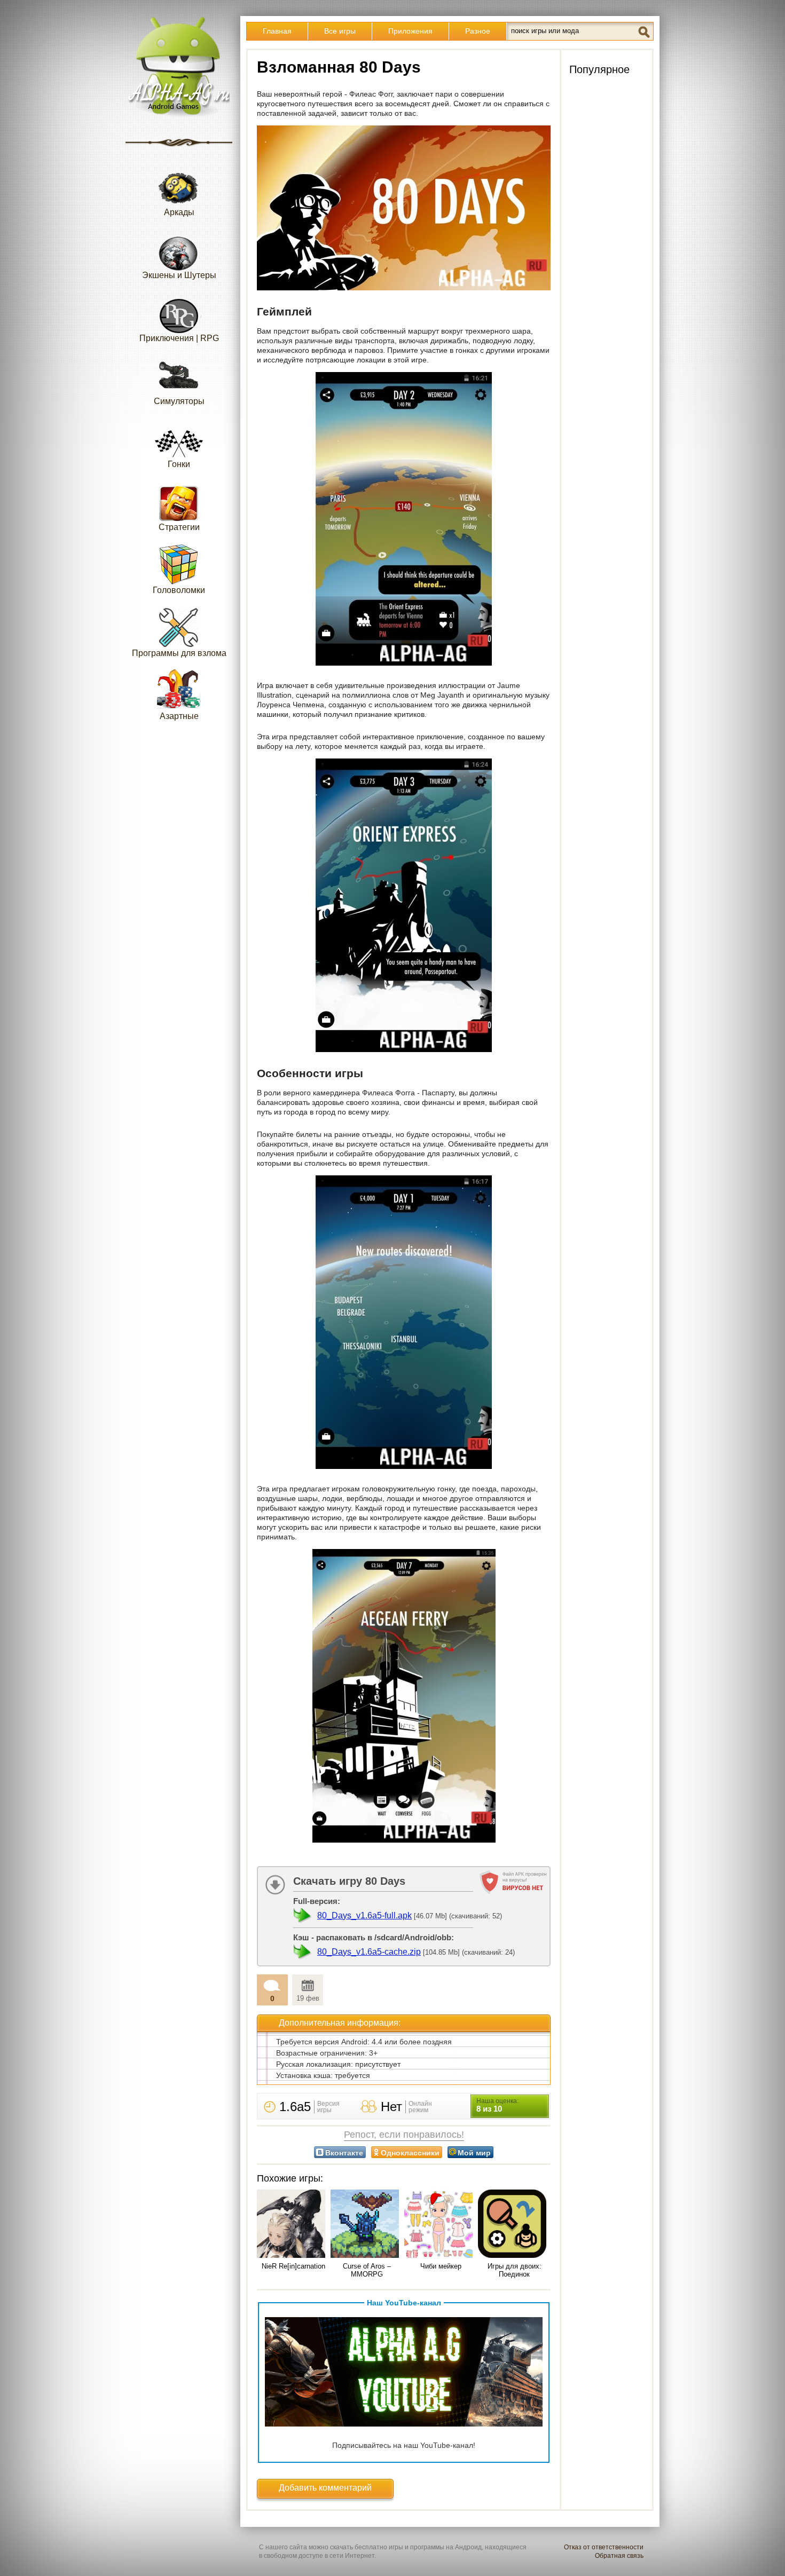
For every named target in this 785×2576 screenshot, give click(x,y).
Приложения (410, 31)
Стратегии (179, 527)
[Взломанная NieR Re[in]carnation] (293, 2225)
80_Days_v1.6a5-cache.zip (369, 1952)
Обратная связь (619, 2556)
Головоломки (179, 590)
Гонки (179, 464)
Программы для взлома (179, 653)
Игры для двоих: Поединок (515, 2270)
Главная (277, 31)
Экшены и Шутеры (179, 275)
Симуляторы (179, 401)
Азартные (179, 716)
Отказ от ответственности (604, 2547)
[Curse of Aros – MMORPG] (367, 2225)
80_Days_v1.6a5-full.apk (364, 1915)
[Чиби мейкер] (441, 2225)
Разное (478, 31)
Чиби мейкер (441, 2266)
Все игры (340, 31)
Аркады (179, 212)
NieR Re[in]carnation (293, 2266)
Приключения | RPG (179, 338)
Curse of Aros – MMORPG (367, 2270)
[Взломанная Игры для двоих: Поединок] (514, 2225)
